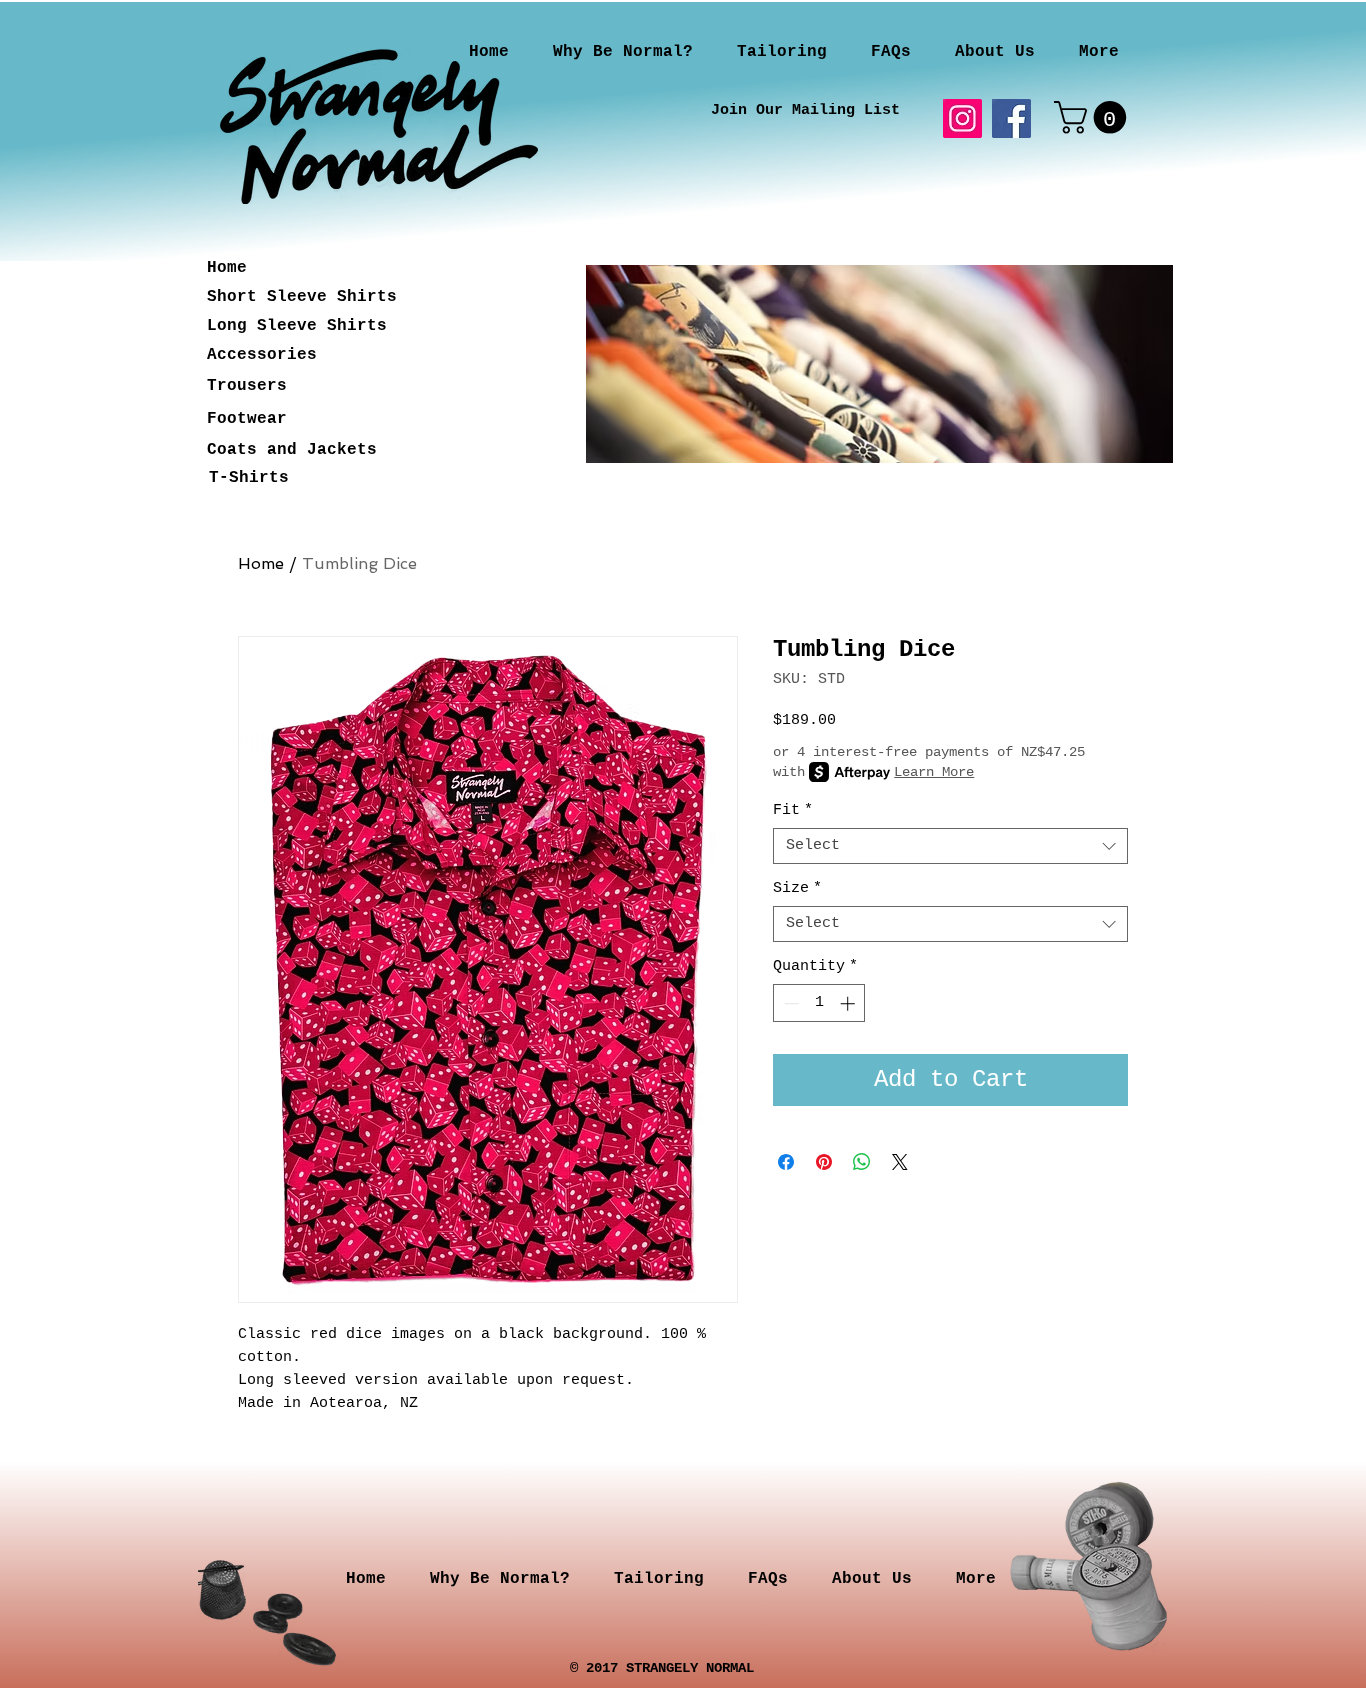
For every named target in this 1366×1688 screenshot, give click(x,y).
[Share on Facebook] (786, 1162)
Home (261, 563)
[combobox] (950, 846)
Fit (793, 810)
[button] (1094, 117)
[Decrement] (789, 1003)
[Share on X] (900, 1162)
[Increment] (849, 1003)
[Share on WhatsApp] (862, 1162)
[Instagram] (962, 118)
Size (797, 888)
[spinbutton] (819, 1003)
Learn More (934, 772)
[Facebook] (1011, 118)
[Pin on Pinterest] (824, 1162)
